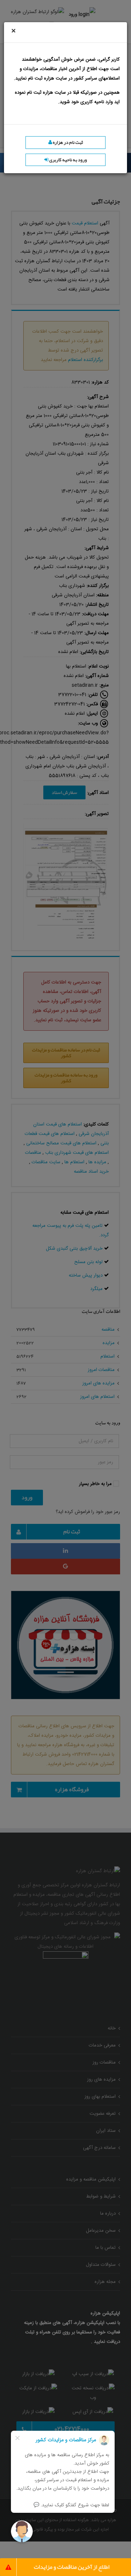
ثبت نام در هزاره (68, 142)
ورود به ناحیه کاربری (68, 160)
